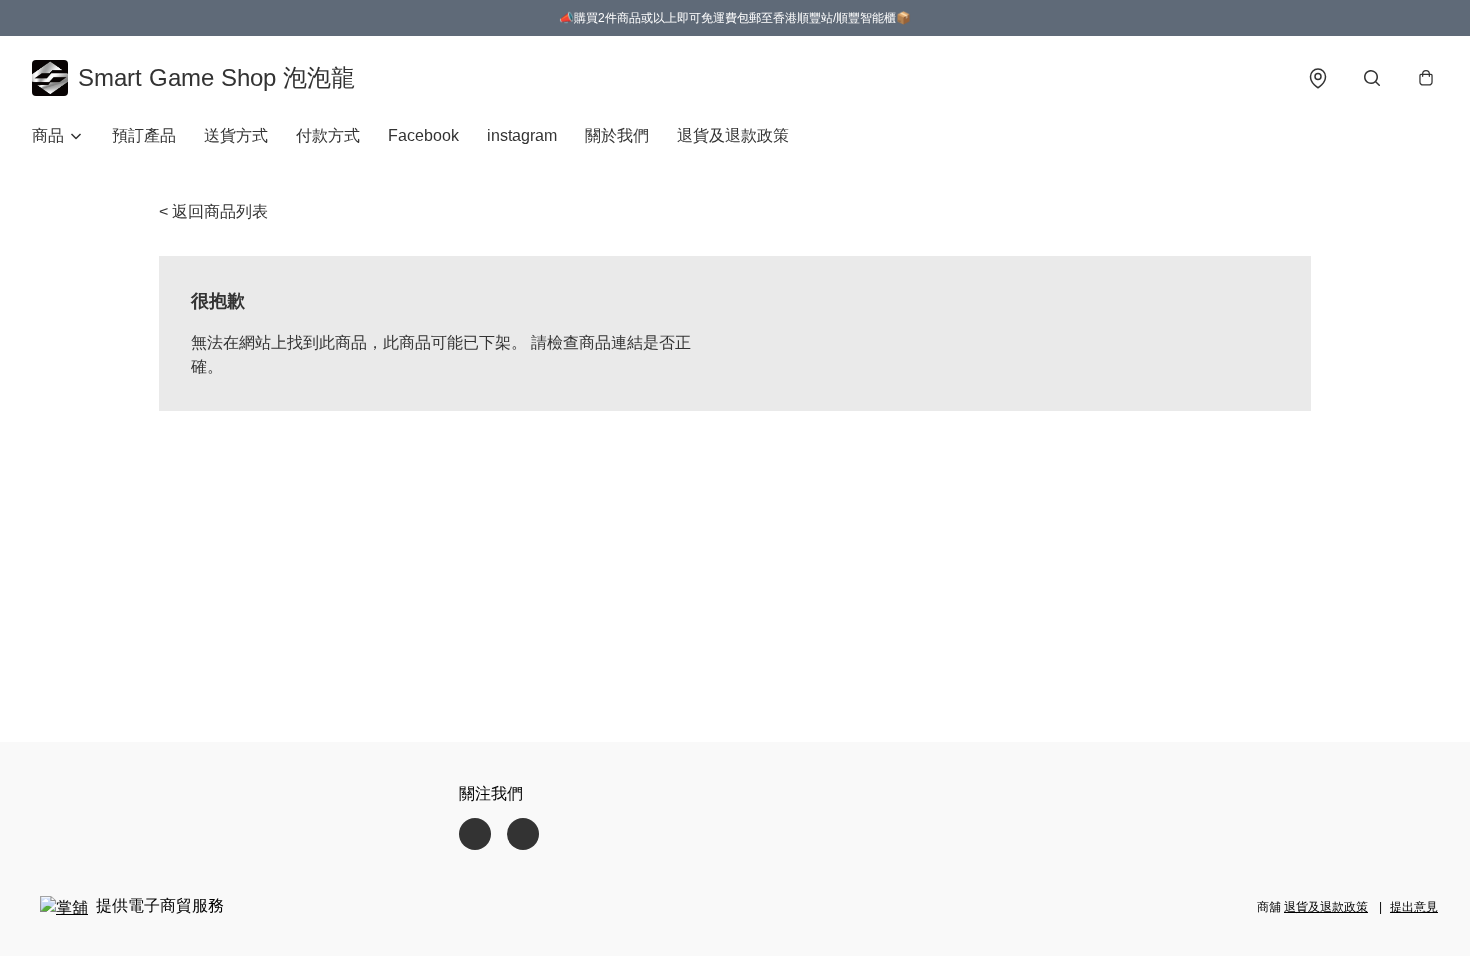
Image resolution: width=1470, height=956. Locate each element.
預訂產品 (144, 135)
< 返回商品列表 (213, 211)
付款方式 (328, 135)
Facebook (423, 135)
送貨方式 (236, 135)
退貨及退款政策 (733, 135)
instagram (522, 135)
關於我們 (617, 135)
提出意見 (1414, 907)
